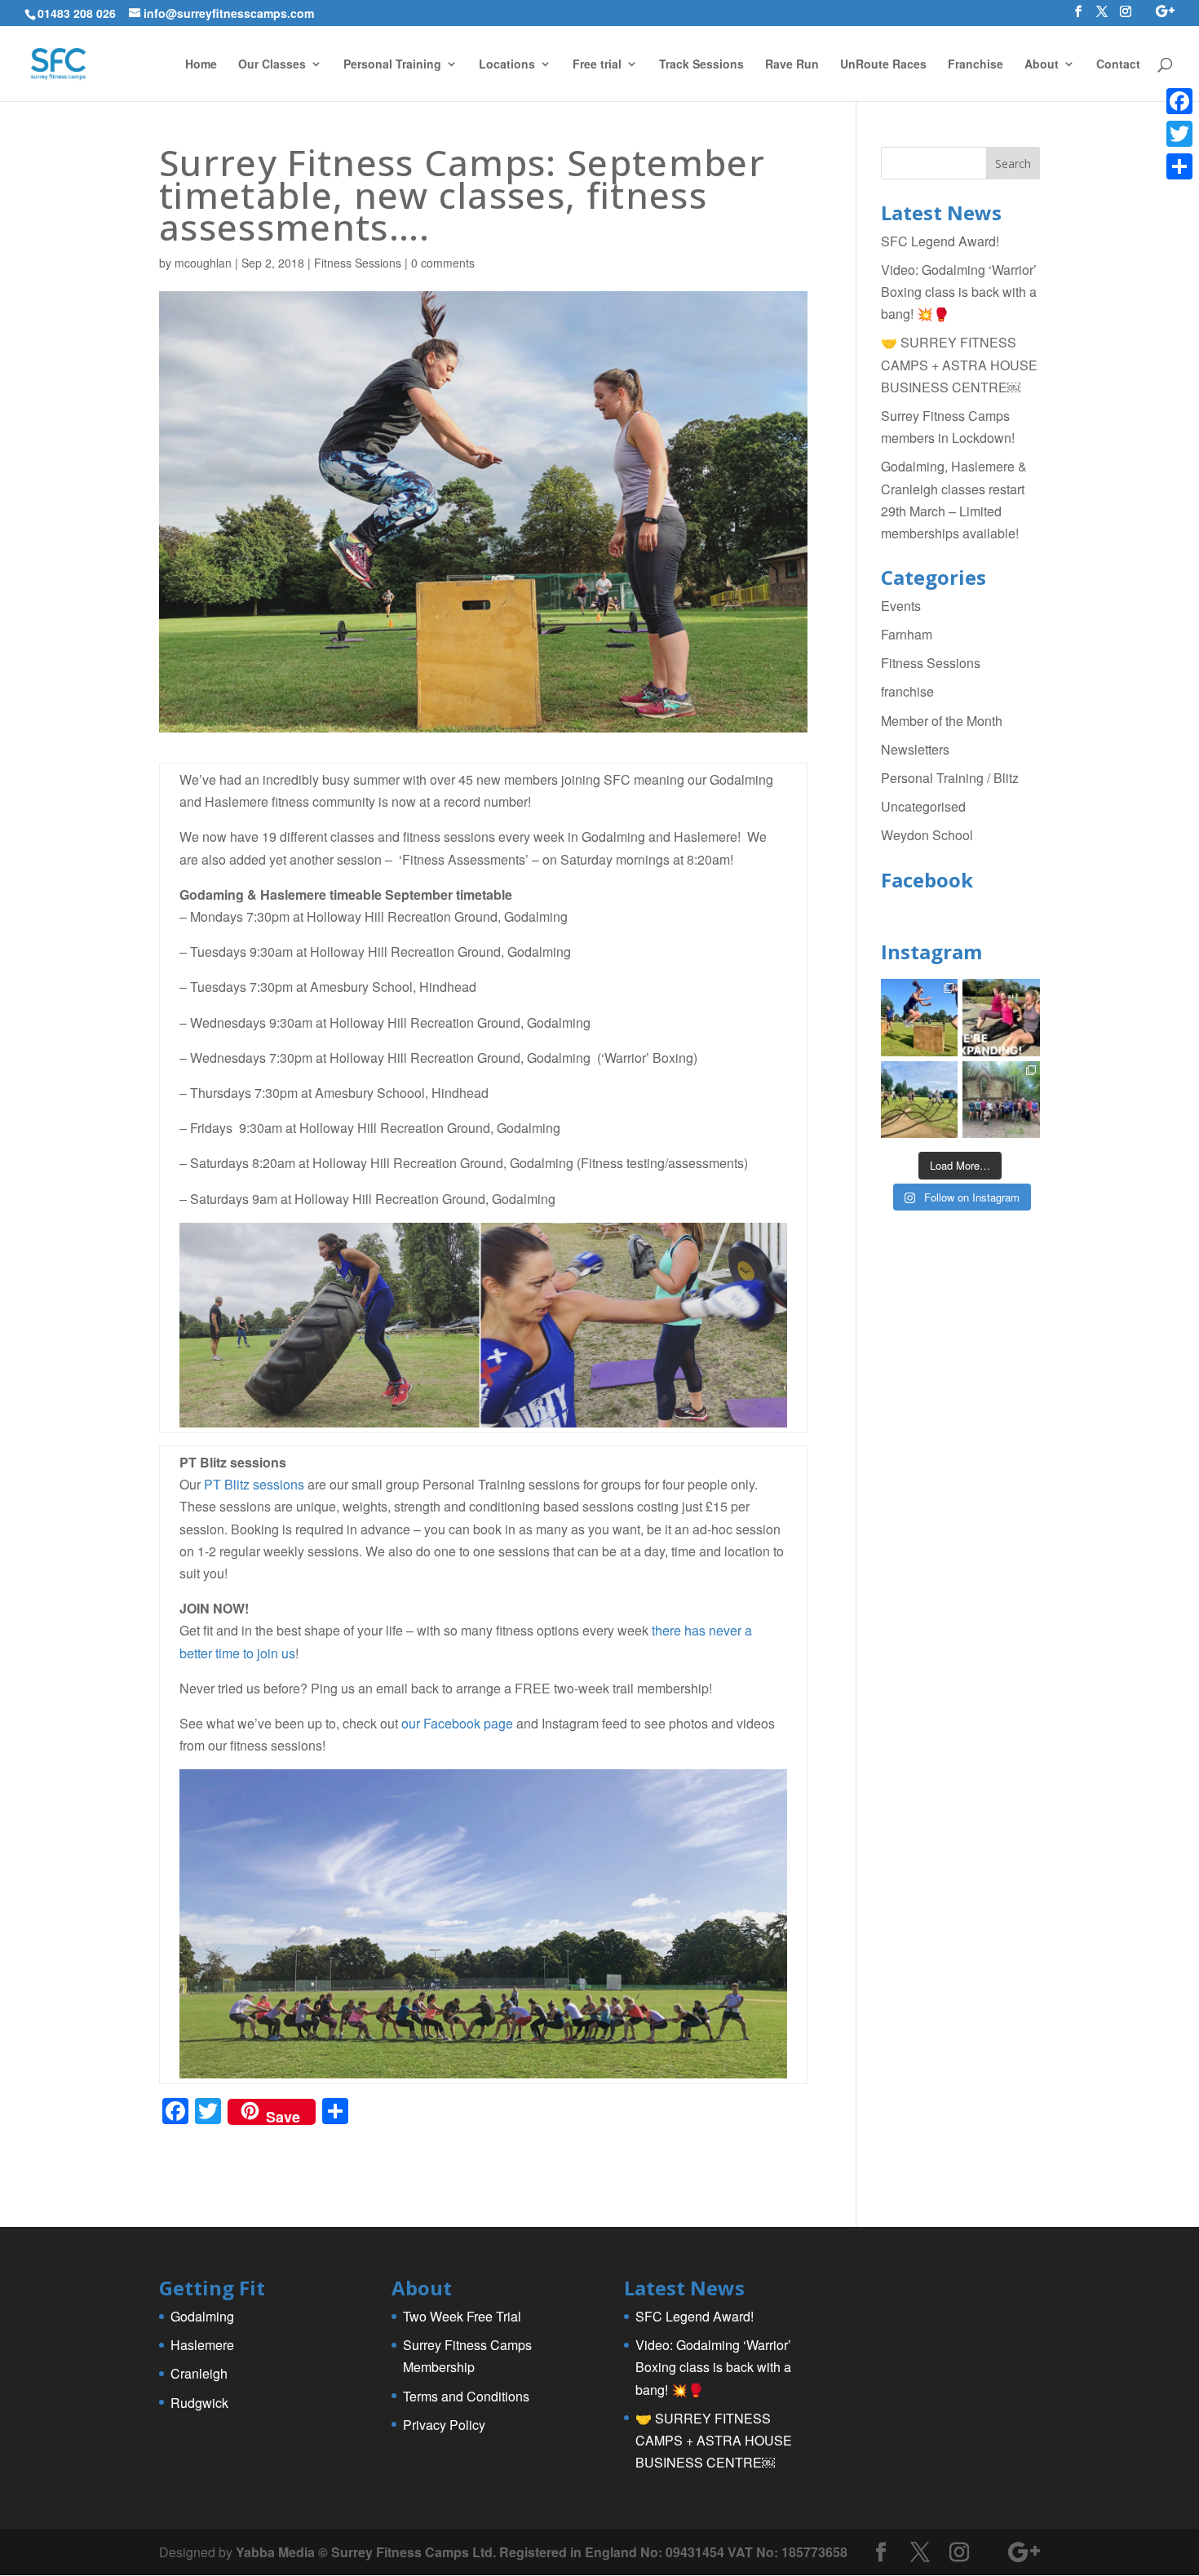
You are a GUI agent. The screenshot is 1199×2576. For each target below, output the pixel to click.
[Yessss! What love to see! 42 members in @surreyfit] (920, 1100)
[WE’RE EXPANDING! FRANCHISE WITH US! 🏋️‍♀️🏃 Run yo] (1001, 1018)
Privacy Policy (444, 2425)
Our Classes (272, 65)
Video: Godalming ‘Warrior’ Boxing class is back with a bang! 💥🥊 (959, 292)
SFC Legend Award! (940, 241)
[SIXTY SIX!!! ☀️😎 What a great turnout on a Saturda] (920, 1018)
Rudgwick (199, 2403)
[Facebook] (1179, 101)
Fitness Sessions (358, 263)
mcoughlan (203, 263)
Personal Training (392, 65)
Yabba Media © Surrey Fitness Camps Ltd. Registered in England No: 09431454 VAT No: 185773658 (542, 2552)
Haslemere (202, 2345)
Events (901, 606)
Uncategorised (923, 806)
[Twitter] (1179, 134)
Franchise (976, 65)
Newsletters (915, 749)
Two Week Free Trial (462, 2316)
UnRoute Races (883, 65)
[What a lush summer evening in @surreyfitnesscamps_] (1001, 1100)
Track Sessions (701, 65)
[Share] (1179, 166)
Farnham (907, 634)
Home (201, 65)
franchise (907, 691)
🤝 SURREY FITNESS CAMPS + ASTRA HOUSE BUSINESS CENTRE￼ (959, 364)
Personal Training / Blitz (950, 778)
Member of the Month (942, 721)
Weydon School (927, 835)
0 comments (443, 263)
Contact (1118, 65)
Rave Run (792, 65)
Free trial (597, 65)
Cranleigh (199, 2373)
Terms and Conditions (466, 2396)
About (1042, 65)
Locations (507, 65)
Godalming (202, 2316)
